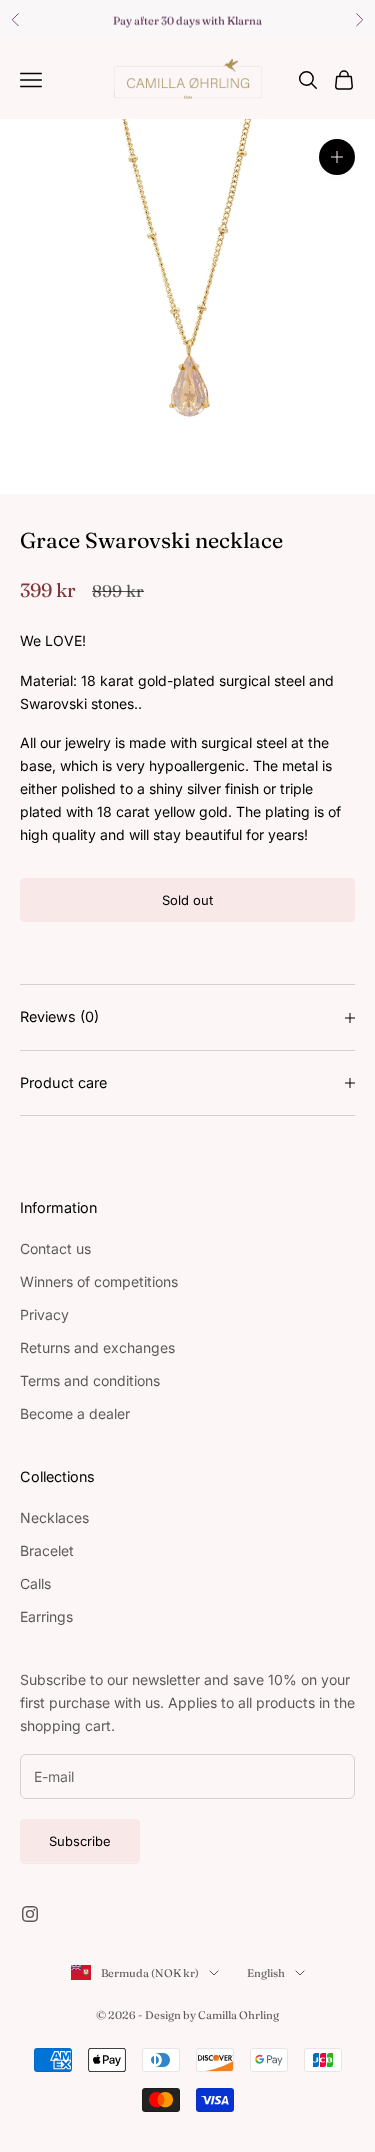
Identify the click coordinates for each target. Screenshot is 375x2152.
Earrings (46, 1616)
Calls (35, 1583)
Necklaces (54, 1517)
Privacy (44, 1314)
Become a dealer (75, 1413)
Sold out (187, 900)
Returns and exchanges (97, 1347)
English (266, 1973)
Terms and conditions (90, 1380)
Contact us (55, 1248)
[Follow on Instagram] (30, 1914)
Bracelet (47, 1550)
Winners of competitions (99, 1281)
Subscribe (80, 1841)
